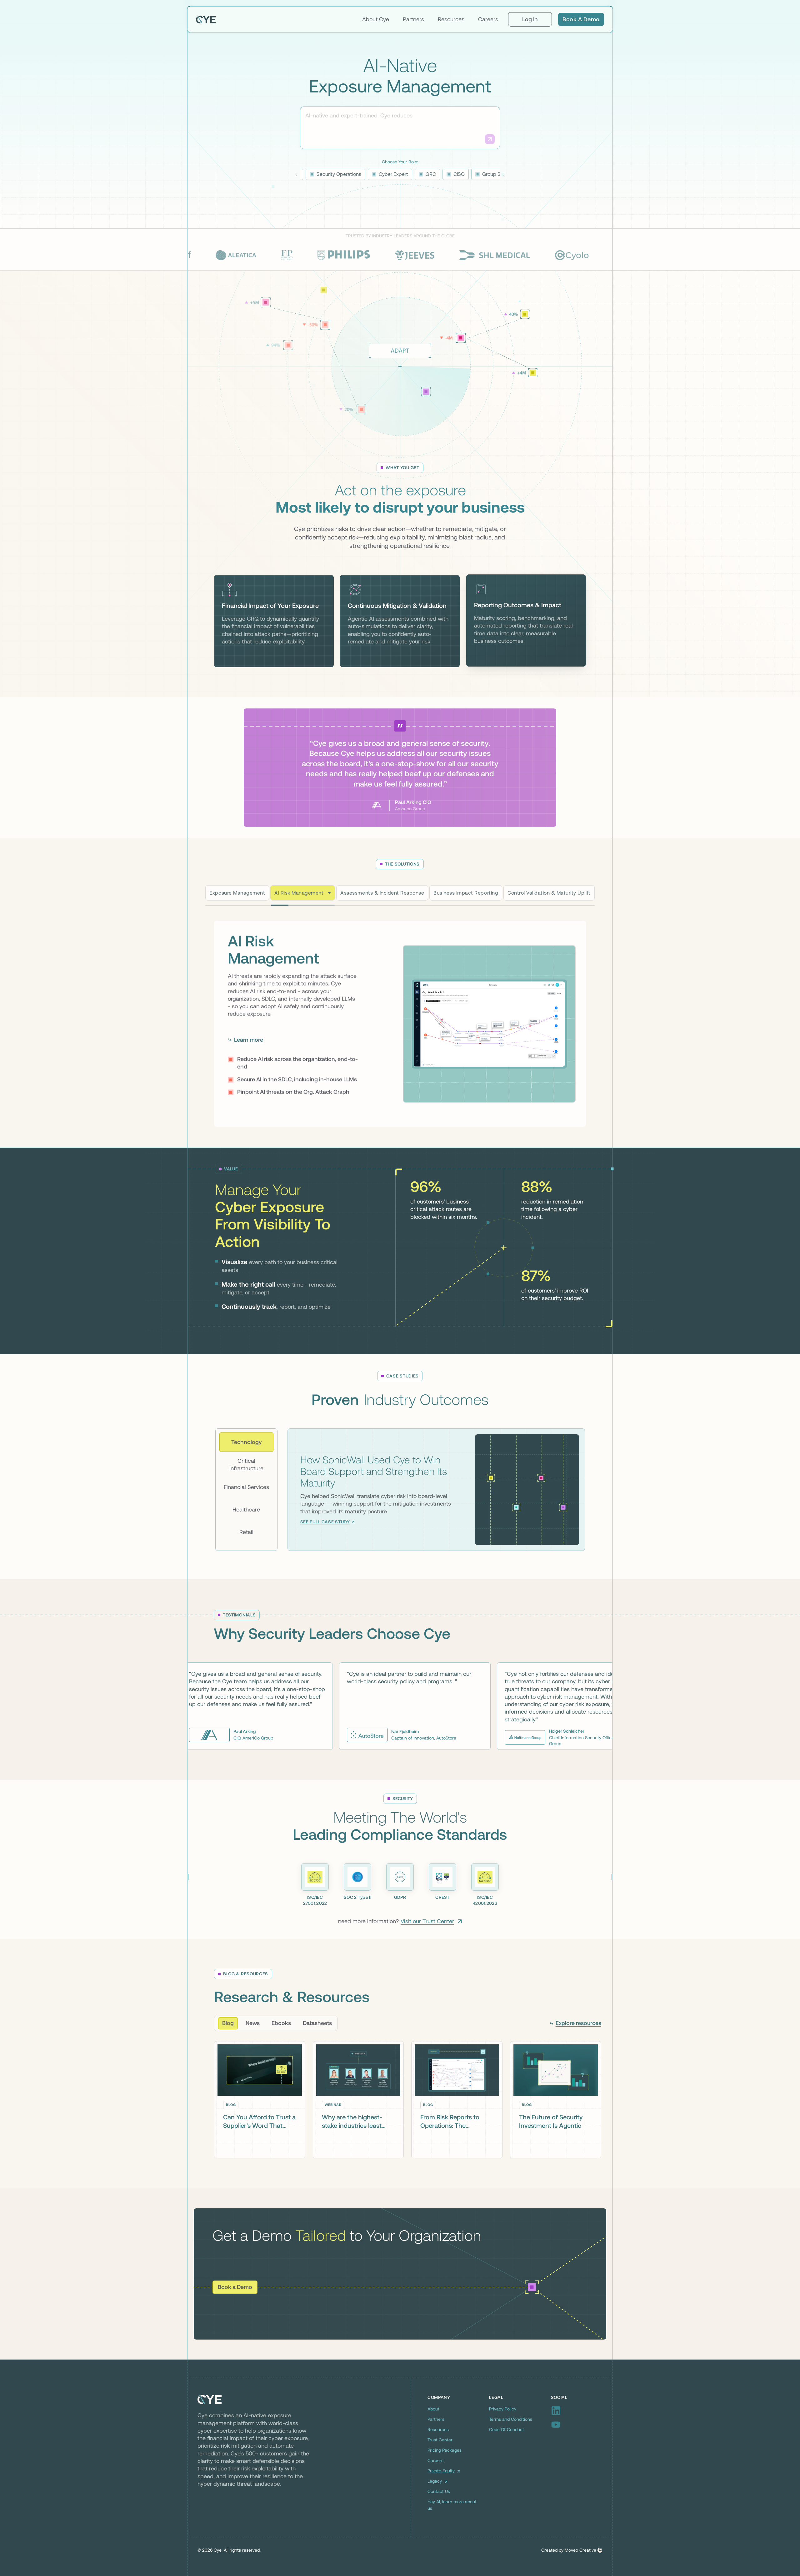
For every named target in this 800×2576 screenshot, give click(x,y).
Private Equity (441, 2472)
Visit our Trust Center (427, 1923)
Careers (488, 19)
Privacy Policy (503, 2410)
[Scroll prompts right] (504, 175)
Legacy (435, 2483)
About (433, 2410)
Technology (246, 1443)
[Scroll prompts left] (296, 175)
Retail (246, 1533)
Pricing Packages (445, 2452)
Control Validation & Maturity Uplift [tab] (549, 893)
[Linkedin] (577, 2412)
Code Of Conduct (507, 2431)
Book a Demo (581, 19)
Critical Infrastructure (246, 1466)
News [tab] (253, 2025)
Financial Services (246, 1488)
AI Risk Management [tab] (299, 893)
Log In (530, 19)
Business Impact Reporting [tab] (466, 893)
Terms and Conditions (511, 2421)
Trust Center (440, 2441)
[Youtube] (577, 2426)
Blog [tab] (228, 2025)
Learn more (249, 1050)
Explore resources (578, 2025)
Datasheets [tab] (317, 2025)
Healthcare (246, 1511)
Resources (451, 19)
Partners (413, 19)
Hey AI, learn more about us (452, 2507)
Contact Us (439, 2493)
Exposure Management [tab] (237, 893)
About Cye (376, 19)
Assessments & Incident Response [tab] (375, 893)
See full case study (325, 1523)
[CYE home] (206, 19)
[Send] (490, 139)
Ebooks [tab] (281, 2025)
